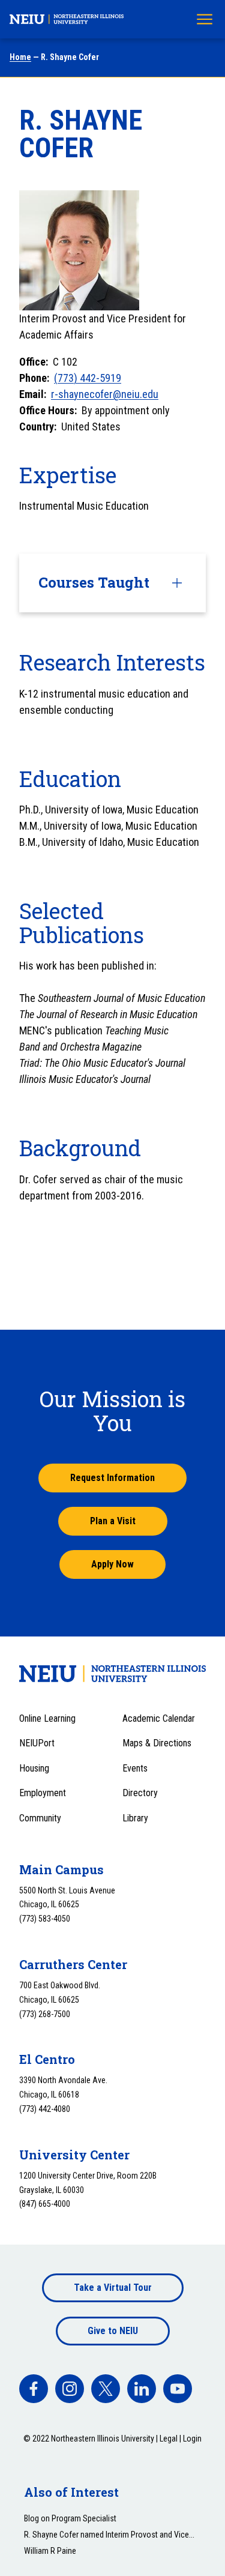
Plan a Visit (113, 1521)
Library (135, 1818)
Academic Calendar (159, 1718)
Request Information (112, 1478)
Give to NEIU (113, 2331)
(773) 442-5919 (88, 378)
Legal (169, 2439)
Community (40, 1818)
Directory (140, 1793)
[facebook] (34, 2389)
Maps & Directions (157, 1743)
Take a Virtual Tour (113, 2288)
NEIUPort (37, 1743)
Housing (34, 1768)
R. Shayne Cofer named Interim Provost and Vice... (109, 2535)
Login (192, 2439)
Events (135, 1768)
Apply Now (112, 1564)
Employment (43, 1793)
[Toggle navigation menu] (205, 19)
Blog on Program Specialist (70, 2518)
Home (20, 57)
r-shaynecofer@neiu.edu (105, 394)
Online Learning (47, 1718)
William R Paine (50, 2551)
